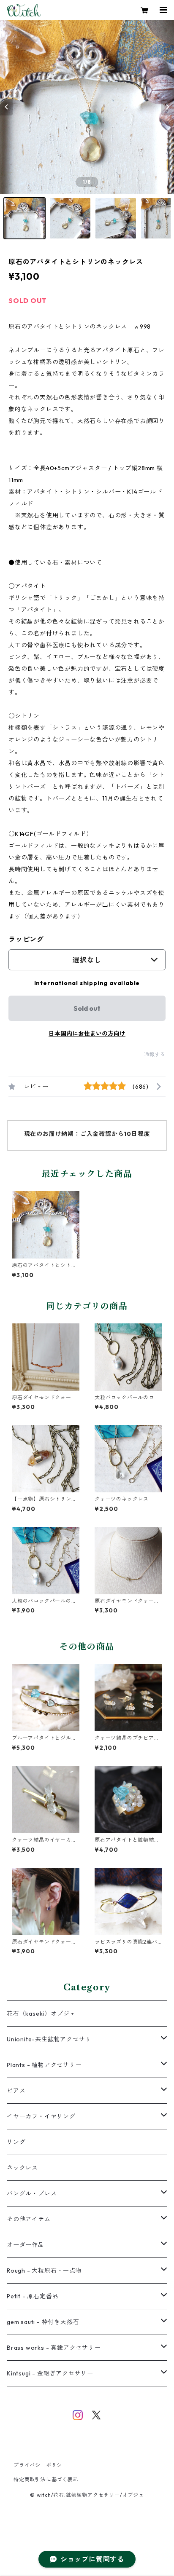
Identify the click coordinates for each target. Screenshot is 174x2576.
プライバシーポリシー (41, 2465)
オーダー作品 (26, 2245)
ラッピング (26, 939)
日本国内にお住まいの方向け (87, 1034)
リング (16, 2142)
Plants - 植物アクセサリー (44, 2065)
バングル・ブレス (32, 2193)
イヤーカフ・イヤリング (41, 2116)
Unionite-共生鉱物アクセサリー (52, 2039)
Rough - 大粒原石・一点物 (44, 2271)
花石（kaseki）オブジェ (41, 2014)
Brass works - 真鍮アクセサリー (54, 2348)
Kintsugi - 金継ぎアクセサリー (50, 2373)
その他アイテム (29, 2219)
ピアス (16, 2091)
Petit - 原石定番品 (33, 2296)
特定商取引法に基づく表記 (46, 2479)
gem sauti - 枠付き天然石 (43, 2322)
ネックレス (22, 2168)
